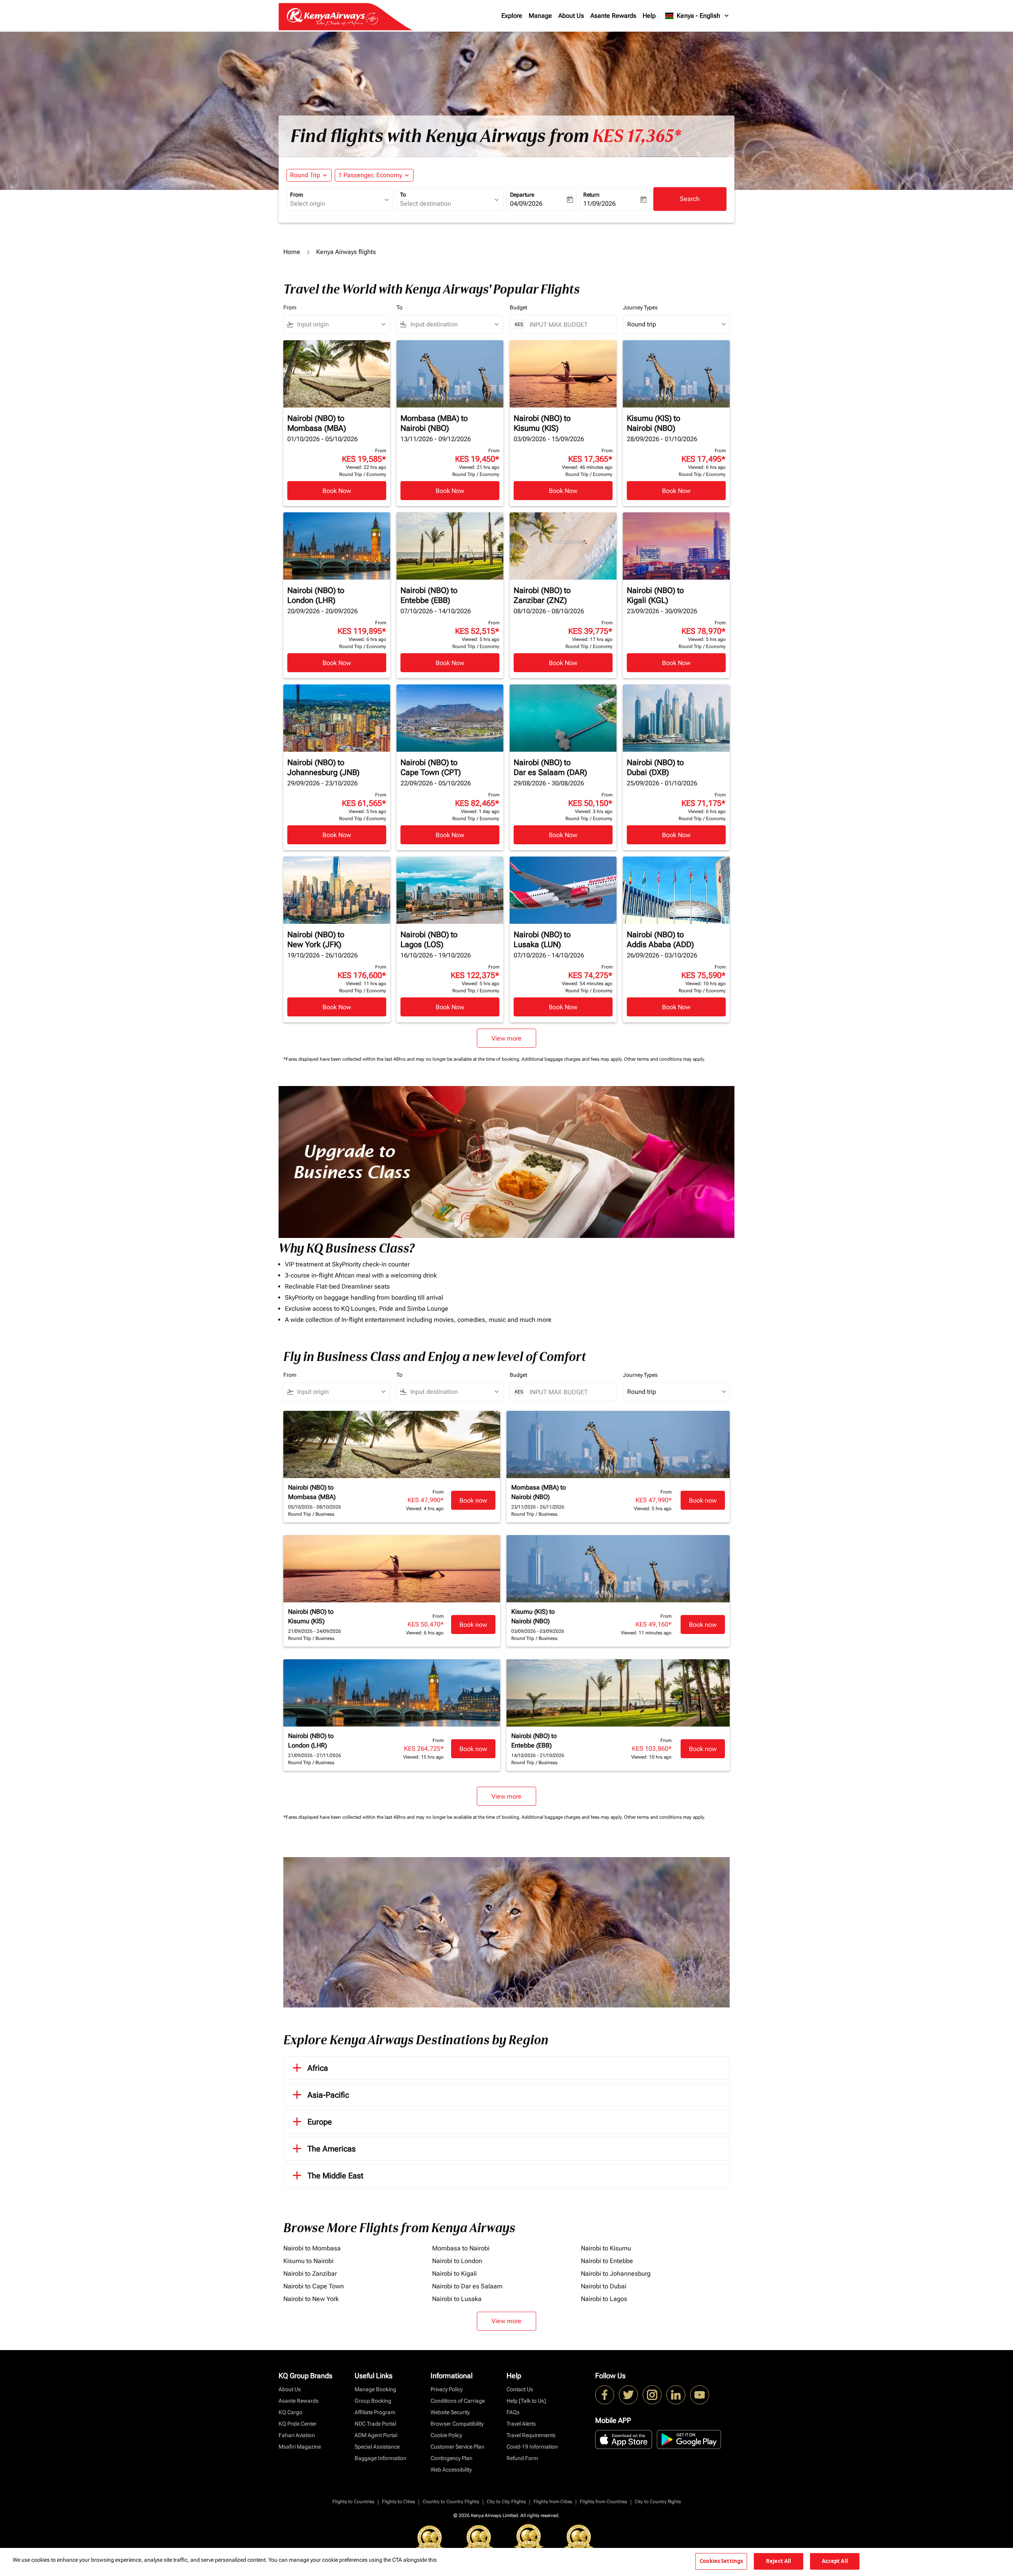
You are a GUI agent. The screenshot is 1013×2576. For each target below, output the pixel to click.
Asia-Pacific (328, 2095)
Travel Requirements (531, 2435)
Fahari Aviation (297, 2435)
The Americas (332, 2149)
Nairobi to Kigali (454, 2274)
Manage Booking (375, 2389)
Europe (320, 2122)
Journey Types (640, 307)
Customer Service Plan (457, 2447)
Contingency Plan (451, 2458)
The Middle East (335, 2176)
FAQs (513, 2412)
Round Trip (305, 175)
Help (649, 16)
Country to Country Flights (451, 2502)
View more (506, 2321)
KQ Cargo (290, 2412)
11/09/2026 (599, 204)
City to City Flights (506, 2502)
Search (690, 199)
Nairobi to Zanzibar (310, 2274)
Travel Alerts (521, 2424)
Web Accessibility (451, 2470)
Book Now (337, 491)
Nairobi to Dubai (604, 2286)
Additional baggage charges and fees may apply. (573, 1059)
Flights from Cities (553, 2502)
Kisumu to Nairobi (308, 2261)
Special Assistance (377, 2447)
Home (292, 252)
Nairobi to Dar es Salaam (467, 2286)
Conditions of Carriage (458, 2401)
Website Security (450, 2412)
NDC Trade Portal (375, 2424)
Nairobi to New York (311, 2299)
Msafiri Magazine (300, 2447)
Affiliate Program (375, 2412)
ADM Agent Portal (376, 2435)
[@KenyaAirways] (628, 2395)
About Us (571, 16)
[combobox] (336, 204)
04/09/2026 (526, 204)
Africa (318, 2068)
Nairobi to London (457, 2261)
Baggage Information (380, 2458)
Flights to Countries (353, 2502)
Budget (518, 307)
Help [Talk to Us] (526, 2401)
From (297, 195)
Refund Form (522, 2458)
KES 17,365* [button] (637, 136)
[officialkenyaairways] (652, 2395)
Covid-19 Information (532, 2447)
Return (591, 195)
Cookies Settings (721, 2561)
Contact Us (520, 2389)
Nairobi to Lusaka (457, 2299)
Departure (522, 195)
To (403, 195)
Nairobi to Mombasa (312, 2248)
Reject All (779, 2561)
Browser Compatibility (457, 2424)
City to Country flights (658, 2502)
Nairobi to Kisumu (606, 2248)
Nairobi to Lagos (604, 2299)
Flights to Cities (398, 2502)
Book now (473, 1500)
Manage (540, 16)
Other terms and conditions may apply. (665, 1059)
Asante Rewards (613, 16)
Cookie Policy (446, 2435)
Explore (512, 16)
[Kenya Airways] (605, 2395)
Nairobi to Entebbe (607, 2261)
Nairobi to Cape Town (314, 2286)
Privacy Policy (447, 2389)
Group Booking (373, 2401)
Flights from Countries (603, 2502)
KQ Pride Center (298, 2424)
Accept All (835, 2561)
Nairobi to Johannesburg (616, 2274)
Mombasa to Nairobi (461, 2248)
